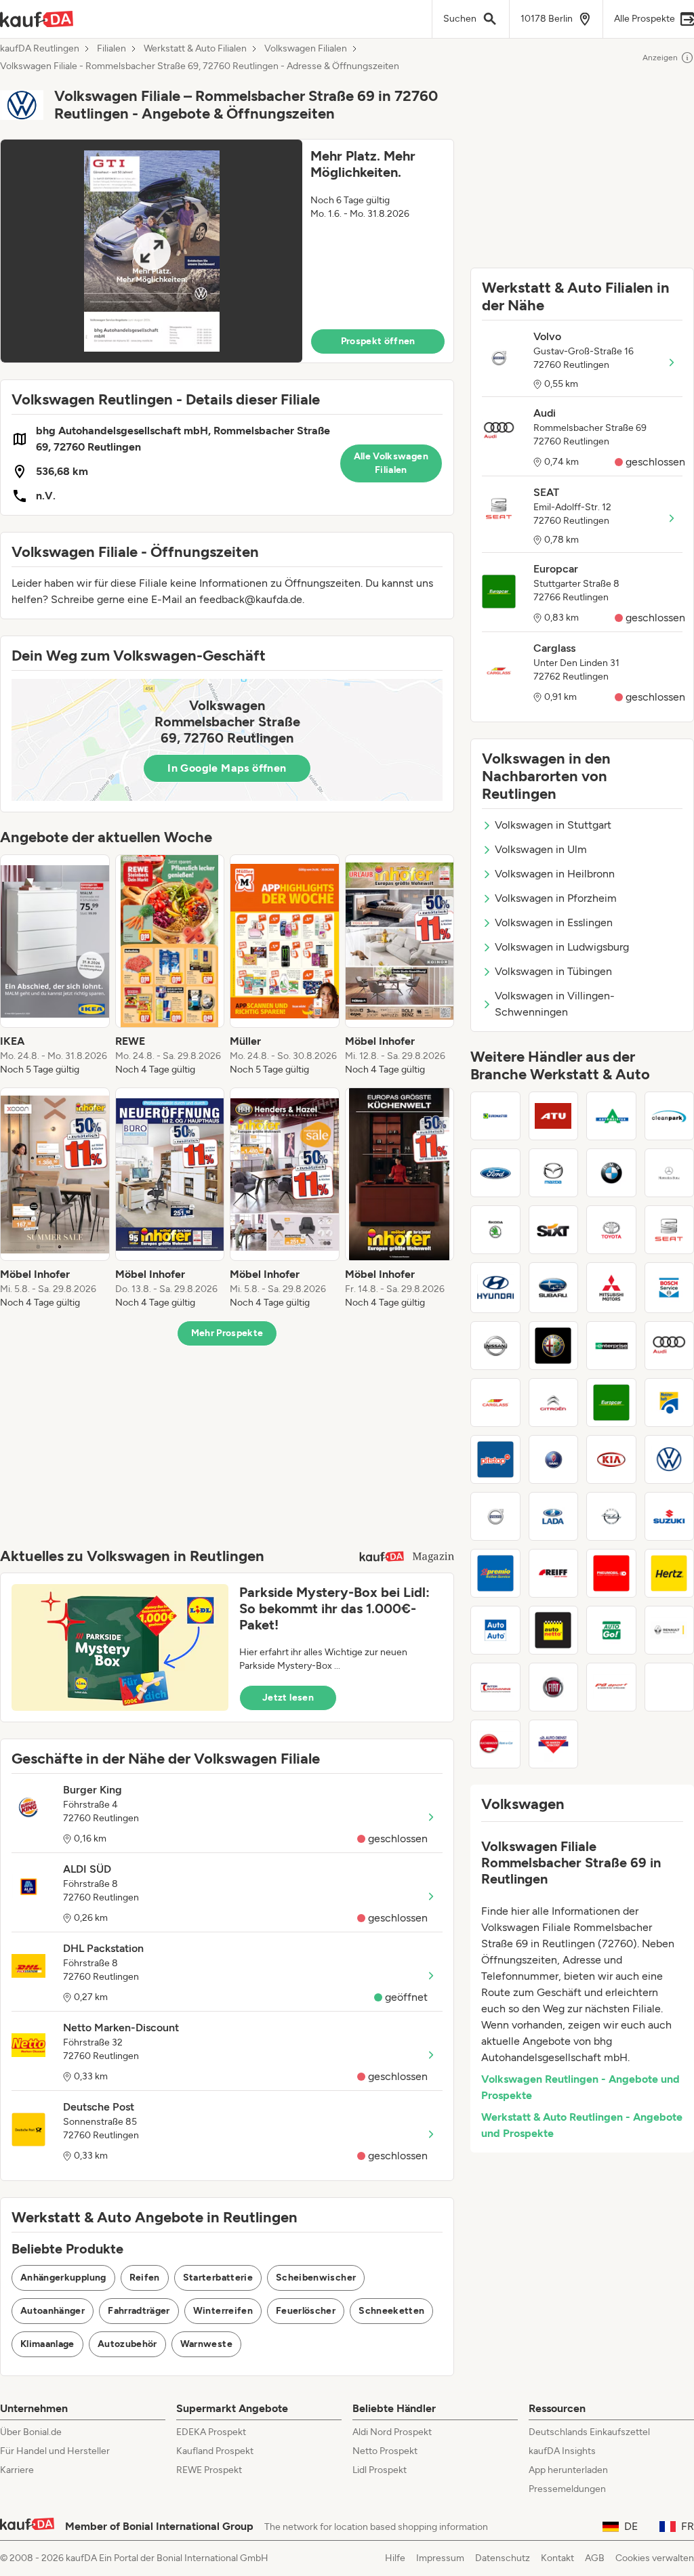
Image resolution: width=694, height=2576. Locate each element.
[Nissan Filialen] (495, 1346)
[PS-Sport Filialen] (611, 1687)
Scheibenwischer (316, 2278)
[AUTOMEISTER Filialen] (611, 1116)
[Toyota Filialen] (611, 1230)
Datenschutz (503, 2558)
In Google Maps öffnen (227, 768)
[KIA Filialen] (611, 1459)
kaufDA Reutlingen (40, 49)
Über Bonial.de (31, 2432)
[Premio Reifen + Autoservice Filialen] (495, 1573)
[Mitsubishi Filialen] (611, 1288)
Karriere (17, 2470)
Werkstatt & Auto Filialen (195, 49)
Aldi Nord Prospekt (392, 2432)
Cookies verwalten (655, 2558)
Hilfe (395, 2558)
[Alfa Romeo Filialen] (554, 1346)
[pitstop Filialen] (495, 1459)
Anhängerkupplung (63, 2278)
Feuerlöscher (306, 2311)
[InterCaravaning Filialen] (495, 1687)
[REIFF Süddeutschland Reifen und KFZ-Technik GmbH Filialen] (554, 1573)
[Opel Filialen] (611, 1516)
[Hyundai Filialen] (495, 1288)
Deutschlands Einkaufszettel (589, 2432)
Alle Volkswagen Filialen (391, 463)
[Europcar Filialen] (611, 1403)
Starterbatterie (218, 2278)
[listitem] (55, 965)
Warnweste (206, 2344)
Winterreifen (223, 2311)
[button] (227, 251)
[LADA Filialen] (554, 1516)
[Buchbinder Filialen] (495, 1744)
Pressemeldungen (567, 2489)
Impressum (440, 2558)
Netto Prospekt (385, 2451)
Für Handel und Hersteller (55, 2451)
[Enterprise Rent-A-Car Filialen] (611, 1346)
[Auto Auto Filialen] (495, 1630)
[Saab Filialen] (554, 1459)
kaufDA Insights (562, 2451)
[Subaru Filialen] (554, 1288)
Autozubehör (127, 2344)
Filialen (111, 49)
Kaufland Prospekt (215, 2451)
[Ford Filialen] (495, 1173)
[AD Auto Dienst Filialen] (554, 1744)
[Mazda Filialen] (554, 1173)
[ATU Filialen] (554, 1116)
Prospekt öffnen (378, 341)
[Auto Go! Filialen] (611, 1630)
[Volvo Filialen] (495, 1516)
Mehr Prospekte (227, 1333)
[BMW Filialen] (611, 1173)
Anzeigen (660, 58)
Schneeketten (391, 2311)
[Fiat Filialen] (554, 1687)
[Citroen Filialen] (554, 1403)
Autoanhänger (53, 2311)
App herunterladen (568, 2470)
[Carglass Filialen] (495, 1403)
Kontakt (557, 2558)
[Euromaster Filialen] (495, 1116)
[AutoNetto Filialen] (554, 1630)
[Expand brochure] (151, 251)
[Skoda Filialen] (495, 1230)
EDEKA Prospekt (211, 2432)
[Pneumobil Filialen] (611, 1573)
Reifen (145, 2278)
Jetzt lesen (288, 1698)
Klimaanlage (47, 2344)
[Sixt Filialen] (554, 1230)
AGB (595, 2558)
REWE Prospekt (209, 2470)
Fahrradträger (139, 2311)
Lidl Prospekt (380, 2470)
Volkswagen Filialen (306, 49)
